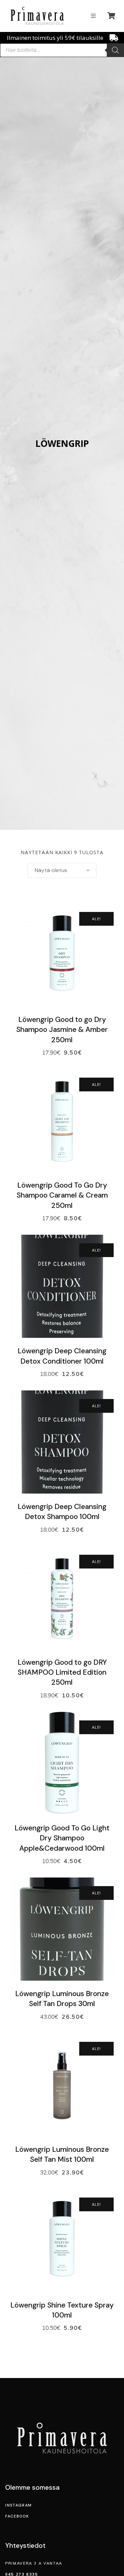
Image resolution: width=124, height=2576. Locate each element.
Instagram (19, 2505)
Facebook (17, 2516)
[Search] (115, 50)
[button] (93, 16)
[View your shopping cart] (112, 16)
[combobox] (62, 870)
